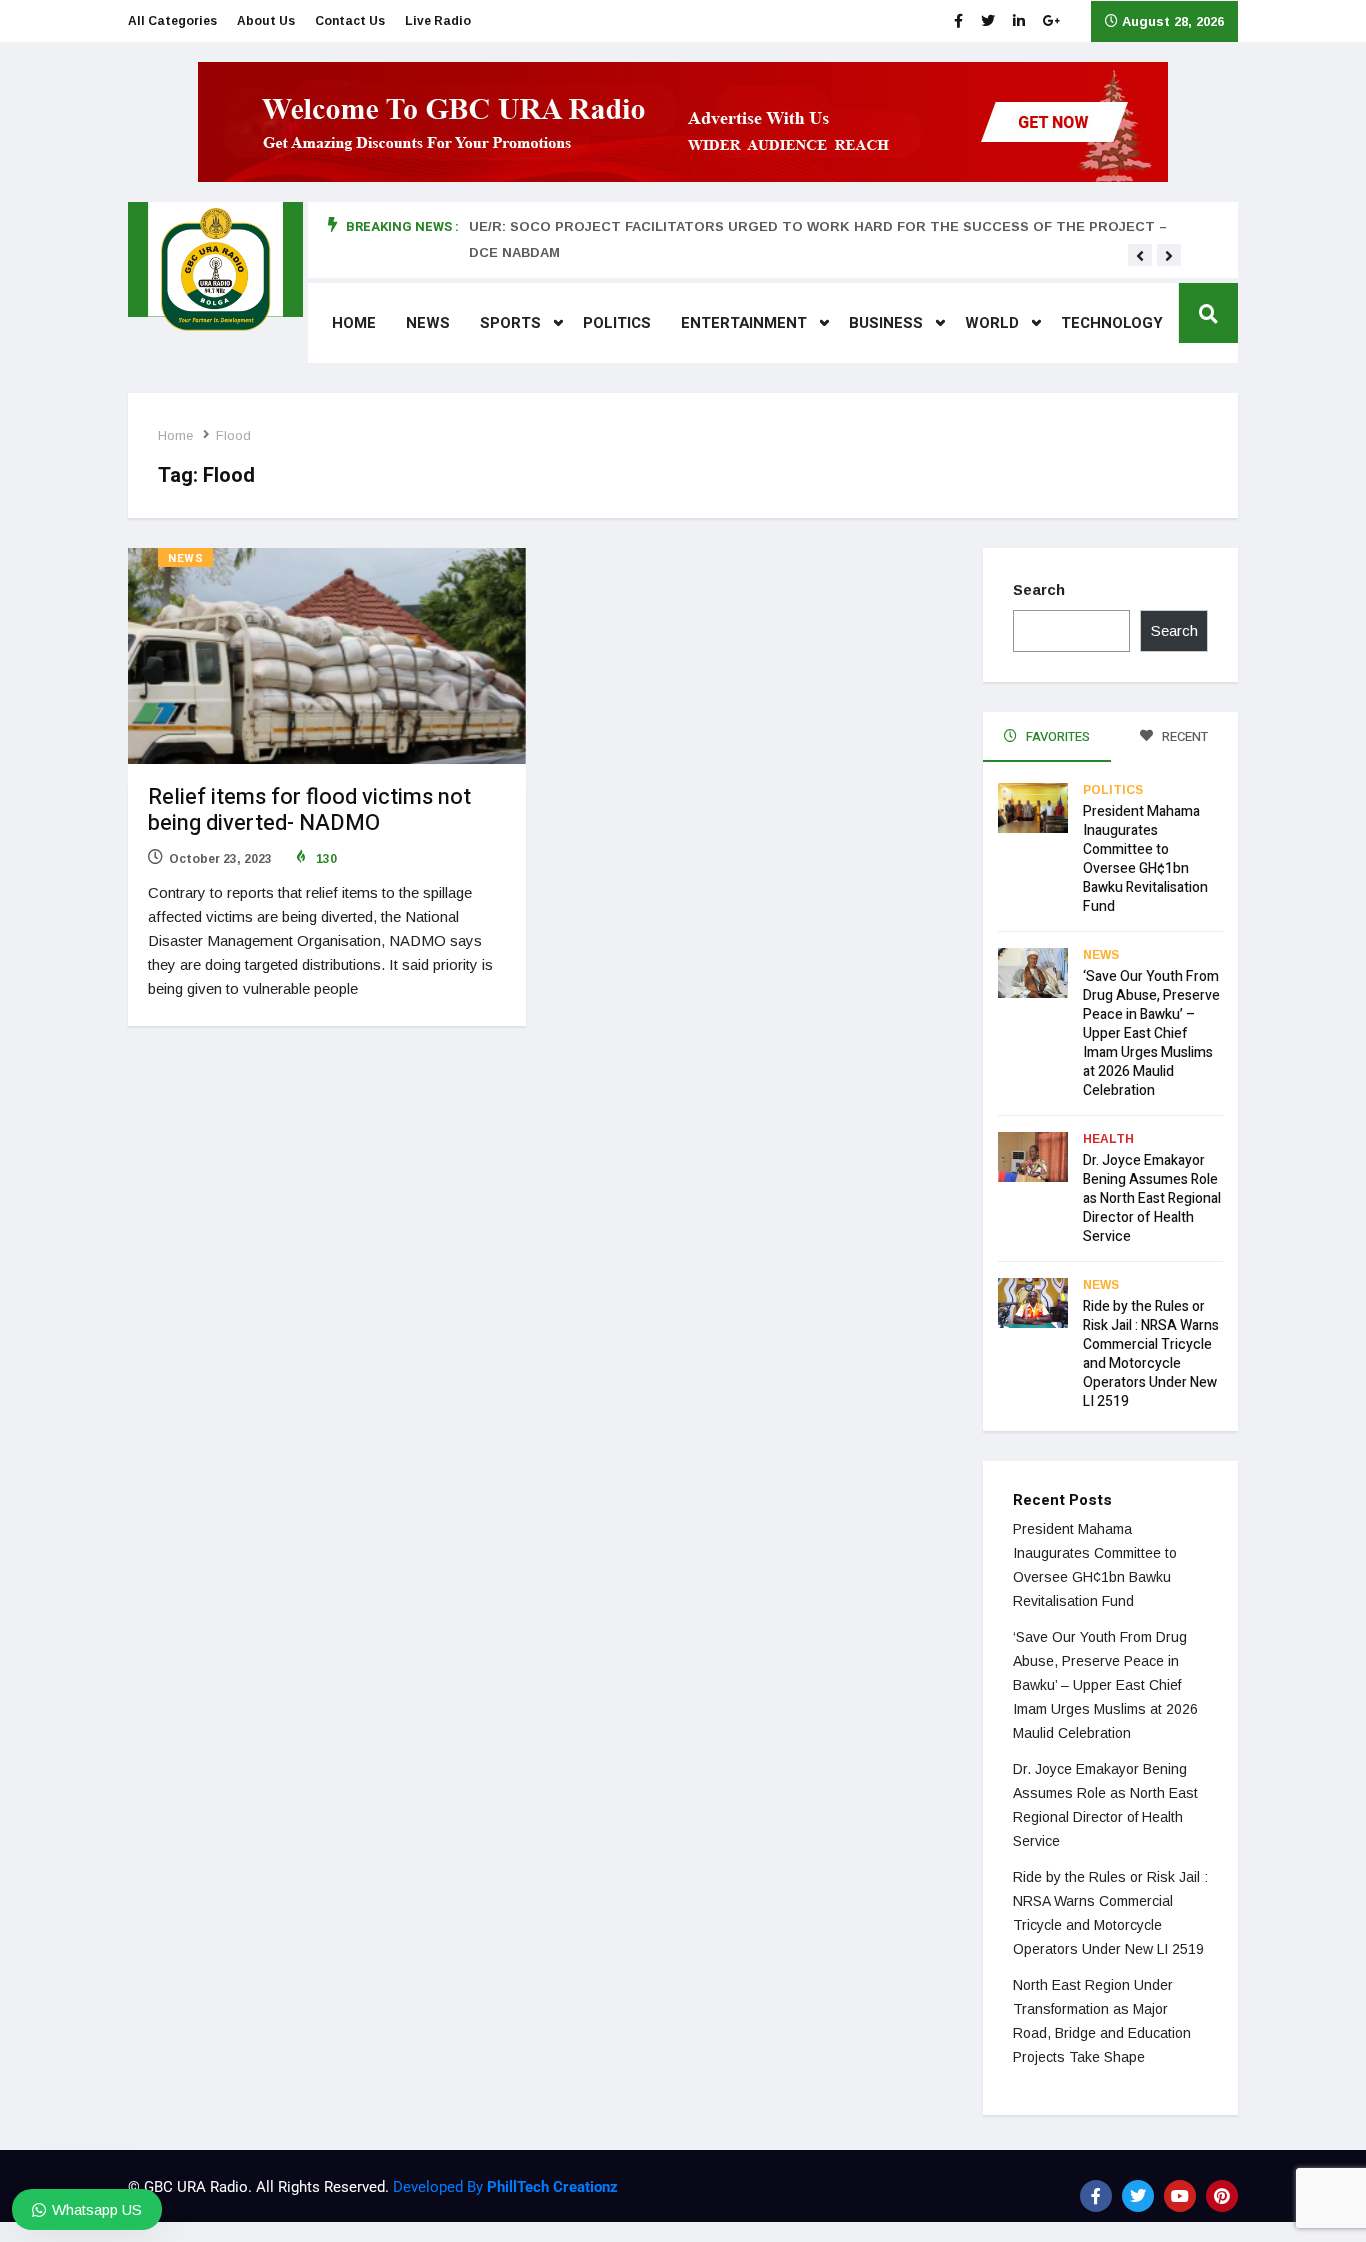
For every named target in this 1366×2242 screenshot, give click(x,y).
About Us (266, 21)
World (992, 323)
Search (1039, 589)
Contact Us (350, 21)
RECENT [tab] (1183, 736)
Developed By (503, 2187)
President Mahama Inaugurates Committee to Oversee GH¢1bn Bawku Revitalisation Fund (1145, 859)
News (428, 323)
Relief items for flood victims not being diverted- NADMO (309, 810)
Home (354, 323)
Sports (510, 323)
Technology (1112, 323)
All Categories (172, 21)
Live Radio (438, 21)
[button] (1140, 256)
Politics (617, 323)
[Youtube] (1180, 2196)
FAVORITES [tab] (1056, 736)
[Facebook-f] (1096, 2196)
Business (886, 323)
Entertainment (744, 323)
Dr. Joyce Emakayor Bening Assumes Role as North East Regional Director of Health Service (1152, 1198)
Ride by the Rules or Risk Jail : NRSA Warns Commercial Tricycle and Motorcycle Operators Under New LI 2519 (1151, 1354)
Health (1108, 1139)
